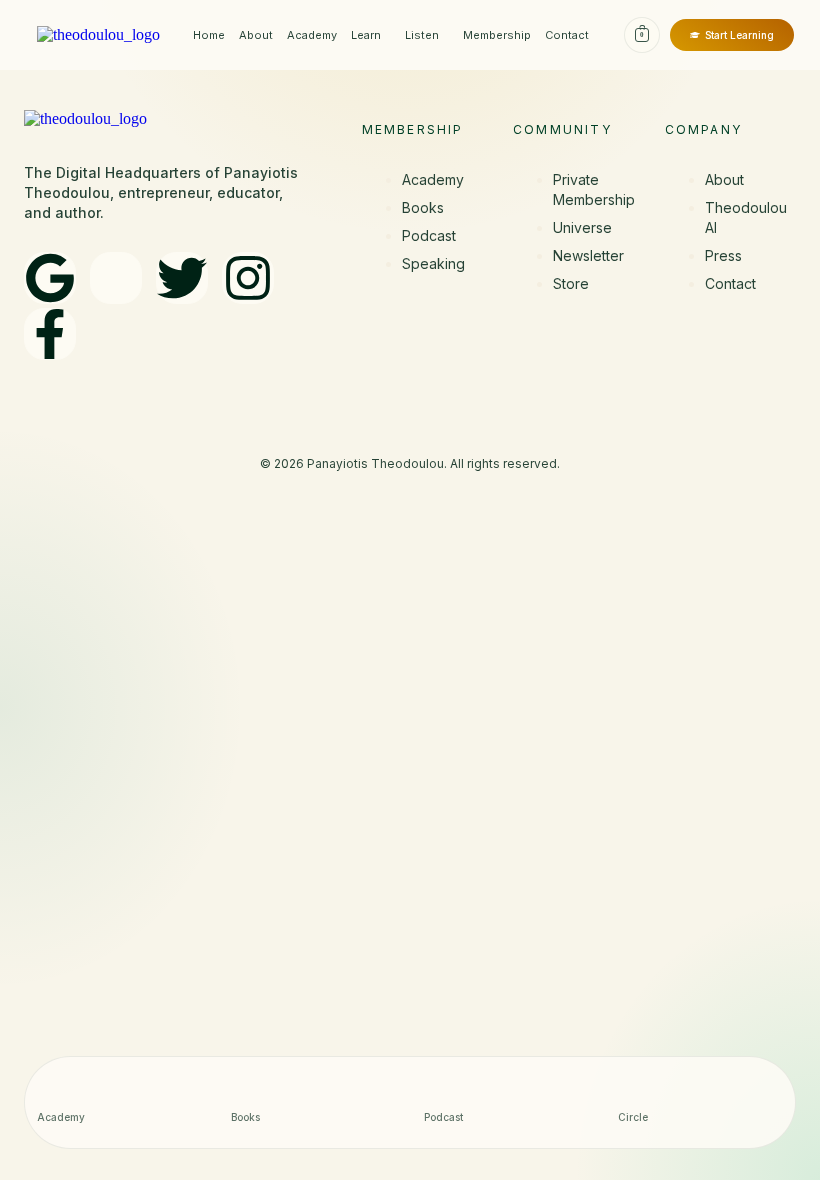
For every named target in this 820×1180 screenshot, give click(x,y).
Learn (366, 35)
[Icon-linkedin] (116, 278)
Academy (312, 35)
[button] (371, 35)
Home (209, 35)
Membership (497, 35)
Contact (567, 35)
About (256, 35)
